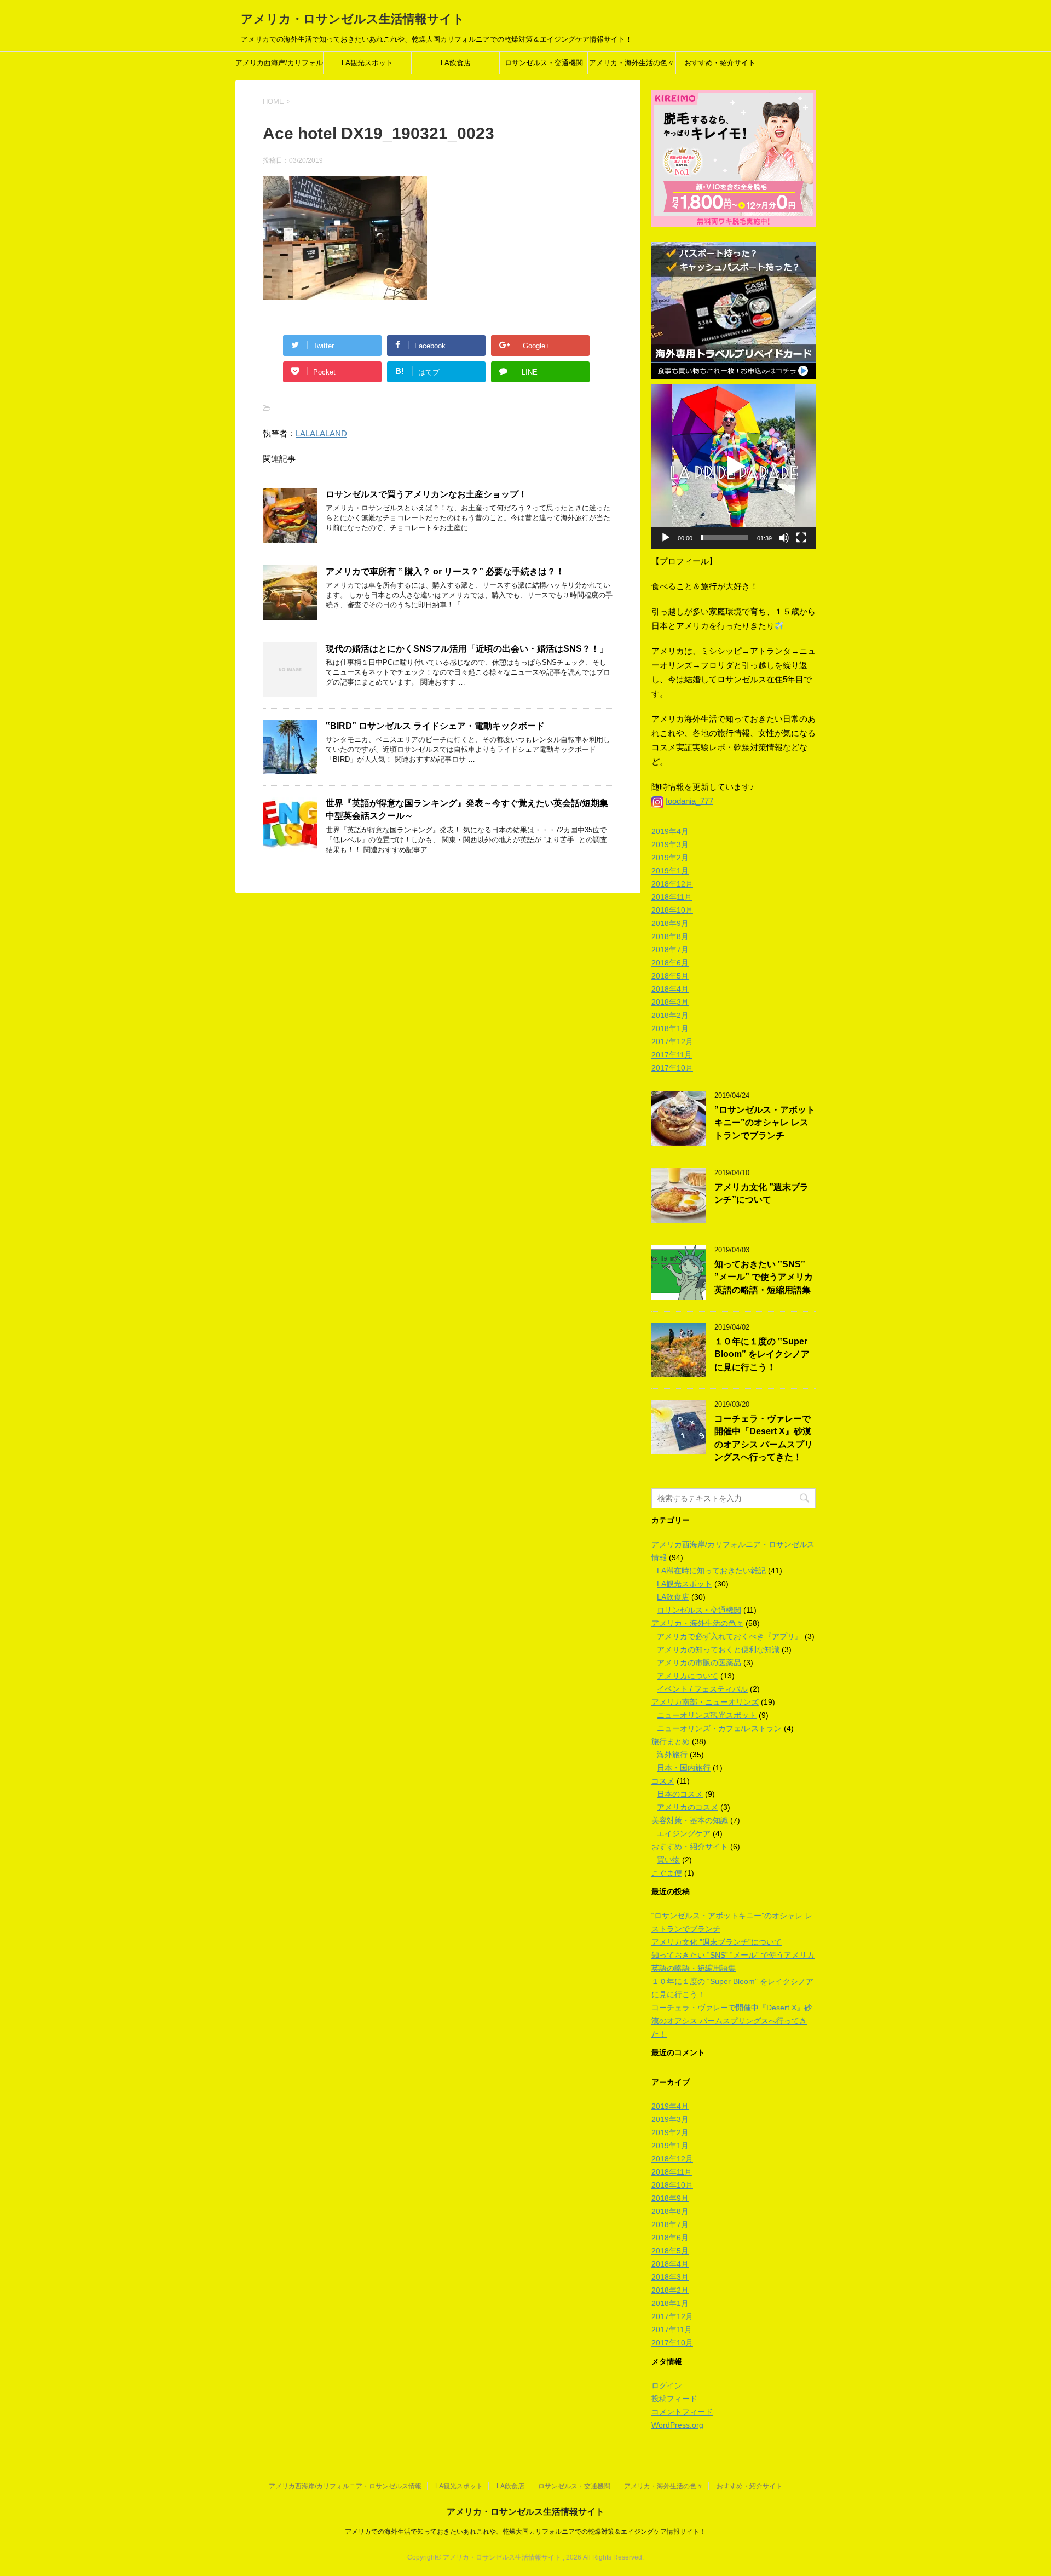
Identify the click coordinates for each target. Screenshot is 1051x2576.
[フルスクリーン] (801, 538)
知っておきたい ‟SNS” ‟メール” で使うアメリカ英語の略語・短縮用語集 (764, 1277)
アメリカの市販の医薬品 (699, 1663)
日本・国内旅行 (684, 1768)
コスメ (663, 1781)
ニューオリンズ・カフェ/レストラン (719, 1728)
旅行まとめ (671, 1741)
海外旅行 (672, 1755)
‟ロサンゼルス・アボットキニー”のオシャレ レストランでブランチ (765, 1123)
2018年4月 (670, 989)
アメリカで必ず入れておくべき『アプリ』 (730, 1636)
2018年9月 (670, 923)
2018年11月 (672, 897)
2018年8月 (670, 936)
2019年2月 (670, 858)
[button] (734, 467)
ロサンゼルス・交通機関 (544, 63)
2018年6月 (670, 963)
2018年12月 (672, 884)
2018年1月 (670, 1028)
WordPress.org (677, 2425)
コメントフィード (682, 2412)
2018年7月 (670, 950)
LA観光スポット (367, 63)
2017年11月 (672, 1055)
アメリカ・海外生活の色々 (632, 63)
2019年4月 (670, 831)
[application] (734, 467)
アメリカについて (688, 1676)
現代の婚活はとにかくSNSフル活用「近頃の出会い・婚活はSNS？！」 (467, 649)
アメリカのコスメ (688, 1807)
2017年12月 (672, 1042)
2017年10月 (672, 1068)
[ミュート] (784, 538)
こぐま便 (667, 1873)
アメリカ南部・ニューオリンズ (705, 1702)
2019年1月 (670, 871)
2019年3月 (670, 844)
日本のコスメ (680, 1794)
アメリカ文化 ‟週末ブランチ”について (761, 1193)
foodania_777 (689, 801)
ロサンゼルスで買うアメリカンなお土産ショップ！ (426, 494)
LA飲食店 (456, 63)
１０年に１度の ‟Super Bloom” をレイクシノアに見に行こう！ (762, 1354)
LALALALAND (321, 433)
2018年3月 (670, 1002)
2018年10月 (672, 910)
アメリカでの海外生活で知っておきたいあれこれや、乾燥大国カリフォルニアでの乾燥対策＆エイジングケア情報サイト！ (525, 2532)
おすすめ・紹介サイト (720, 63)
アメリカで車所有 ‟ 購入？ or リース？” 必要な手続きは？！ (445, 571)
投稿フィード (674, 2399)
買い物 (668, 1860)
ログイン (667, 2385)
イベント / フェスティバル (702, 1689)
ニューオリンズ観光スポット (707, 1715)
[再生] (666, 538)
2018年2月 (670, 1015)
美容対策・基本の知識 (690, 1820)
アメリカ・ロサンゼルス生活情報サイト (353, 19)
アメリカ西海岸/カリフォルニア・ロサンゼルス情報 (279, 66)
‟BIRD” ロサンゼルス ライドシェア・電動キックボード (435, 726)
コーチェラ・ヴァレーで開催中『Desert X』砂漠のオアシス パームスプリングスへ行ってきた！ (764, 1438)
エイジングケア (684, 1833)
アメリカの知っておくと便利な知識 (718, 1649)
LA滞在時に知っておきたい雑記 (711, 1571)
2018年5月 (670, 976)
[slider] (725, 538)
